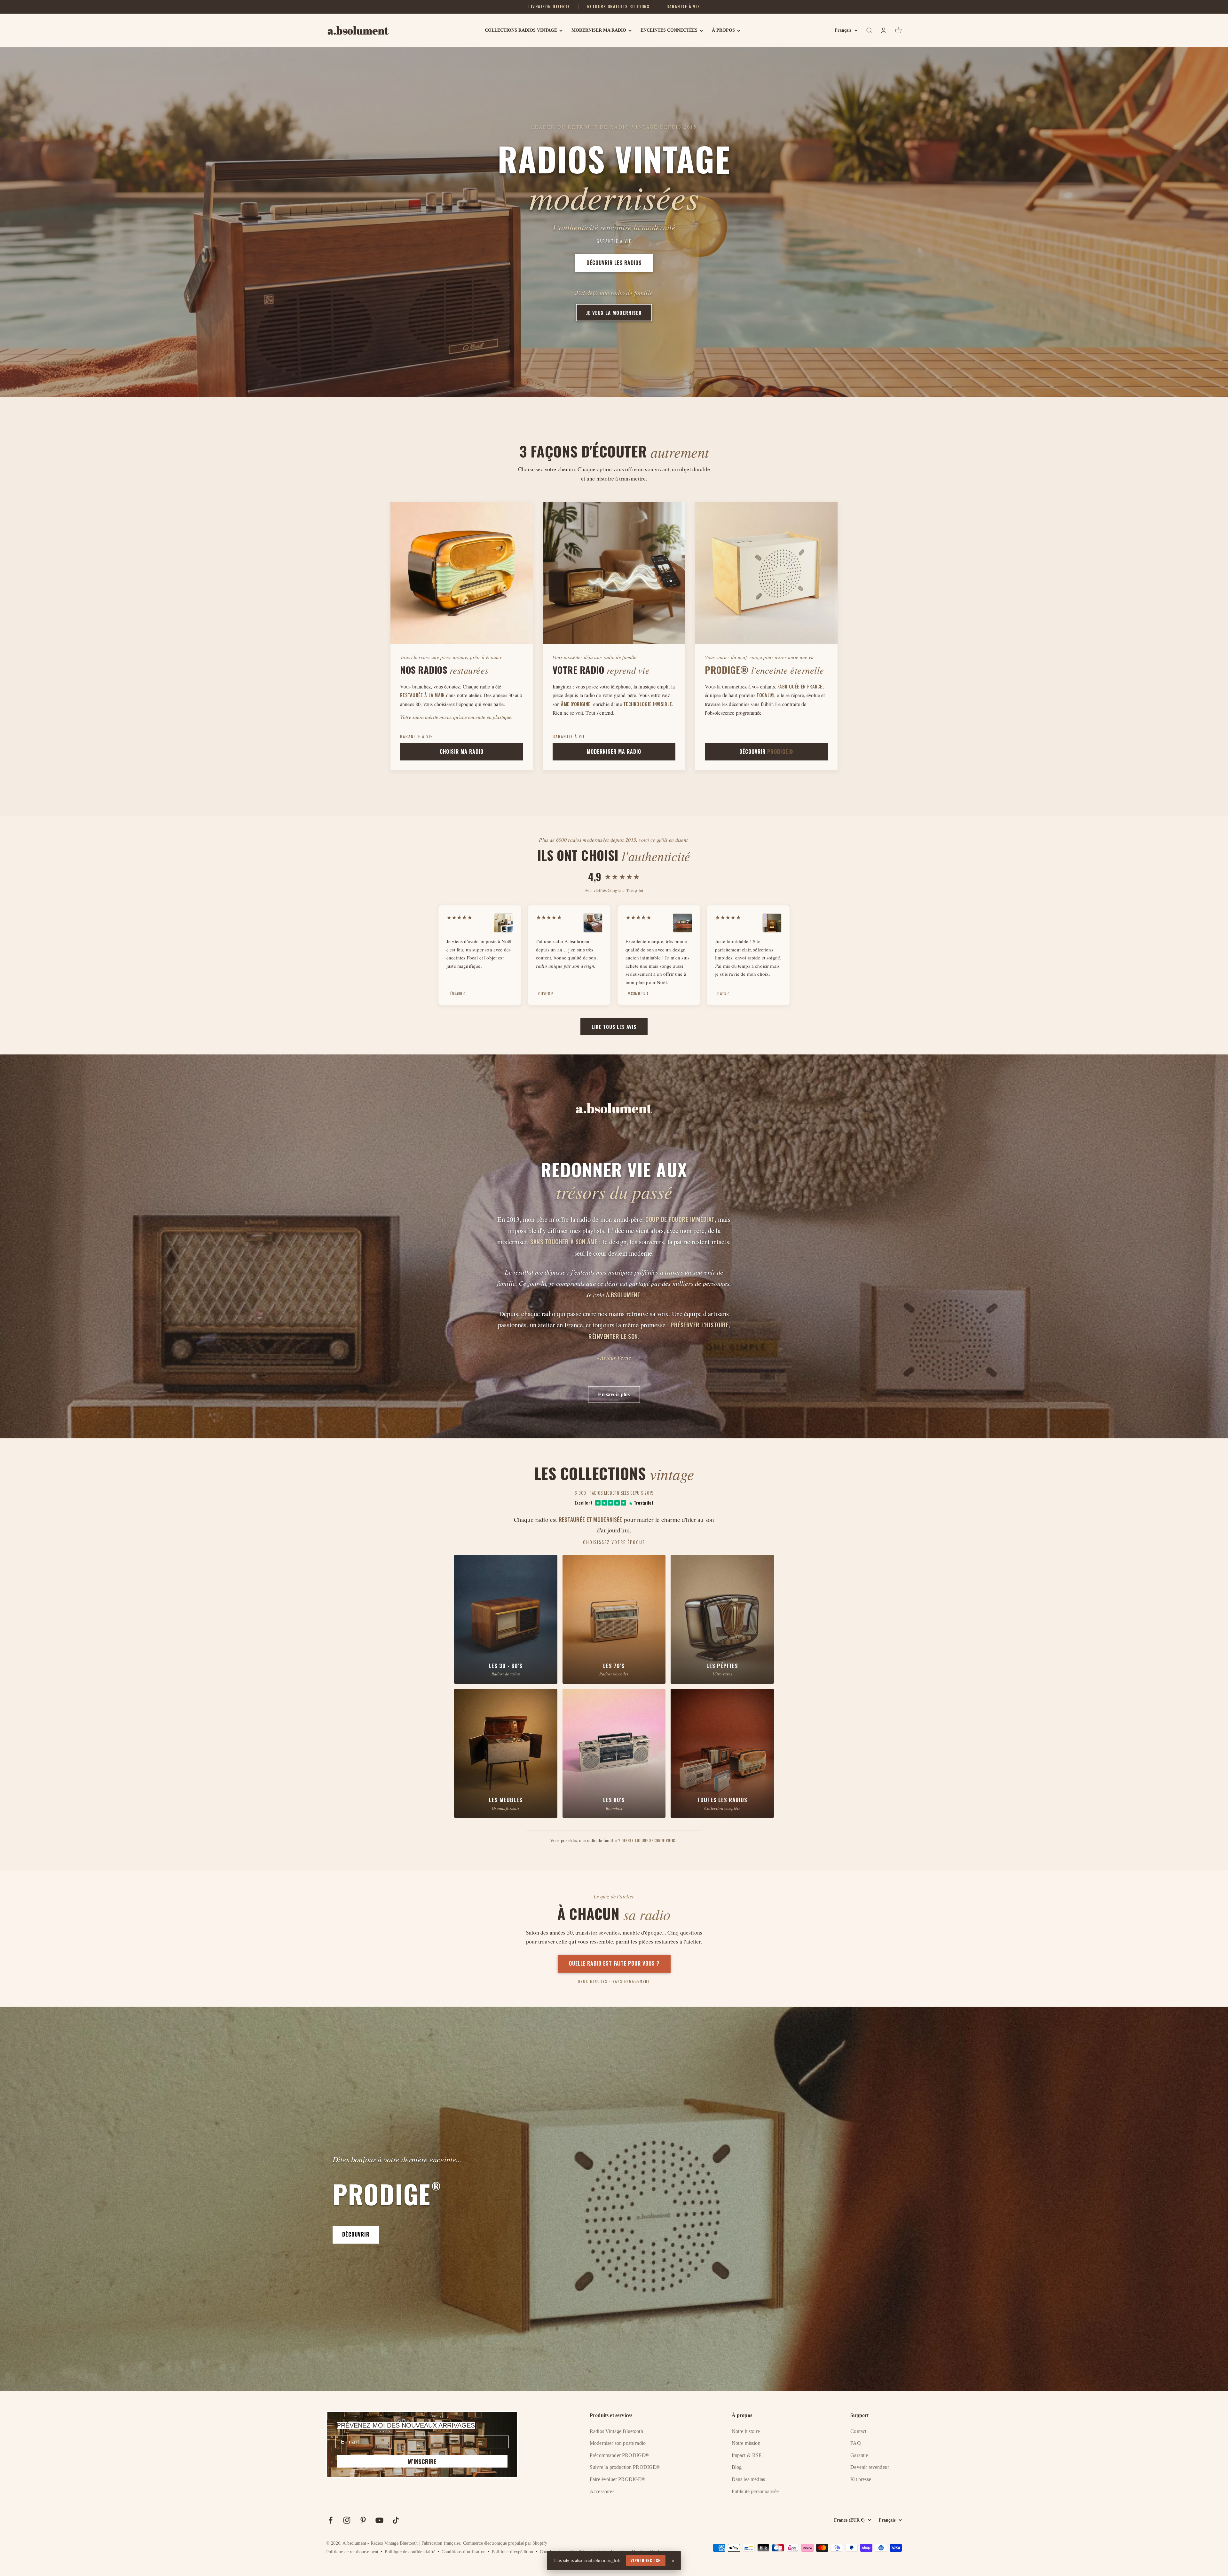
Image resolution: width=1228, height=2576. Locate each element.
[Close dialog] (677, 1247)
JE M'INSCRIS (614, 1342)
